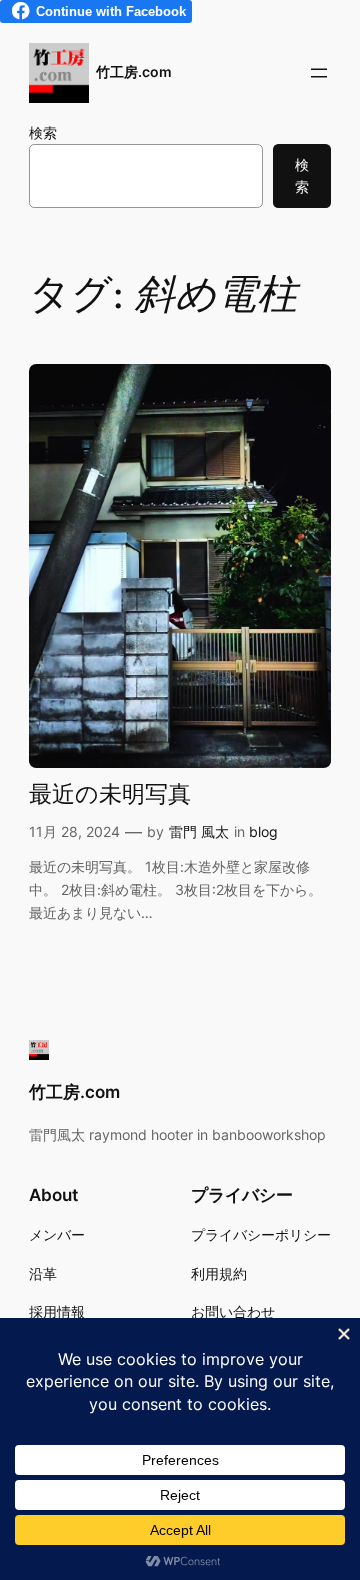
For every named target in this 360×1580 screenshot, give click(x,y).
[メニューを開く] (319, 73)
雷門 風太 (199, 831)
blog (263, 831)
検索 (43, 132)
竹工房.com (134, 71)
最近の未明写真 (110, 795)
